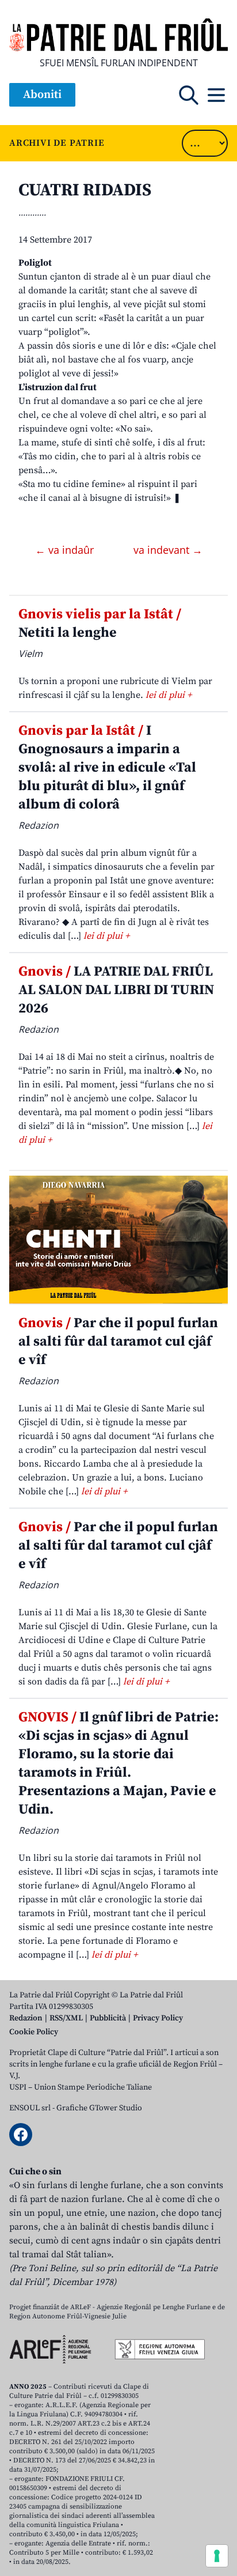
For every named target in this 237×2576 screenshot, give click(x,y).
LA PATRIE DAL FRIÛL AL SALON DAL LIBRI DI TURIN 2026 (116, 990)
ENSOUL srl (30, 2108)
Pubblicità (108, 2018)
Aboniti (42, 95)
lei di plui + (169, 695)
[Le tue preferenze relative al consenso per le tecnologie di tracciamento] (217, 2556)
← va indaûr (66, 550)
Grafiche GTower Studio (99, 2108)
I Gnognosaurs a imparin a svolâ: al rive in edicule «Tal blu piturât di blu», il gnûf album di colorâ (107, 768)
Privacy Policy (158, 2018)
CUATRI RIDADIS (85, 190)
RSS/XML (66, 2018)
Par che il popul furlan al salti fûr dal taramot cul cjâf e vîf (118, 1342)
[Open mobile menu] (216, 95)
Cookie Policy (34, 2032)
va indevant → (168, 550)
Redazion (26, 2018)
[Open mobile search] (189, 95)
